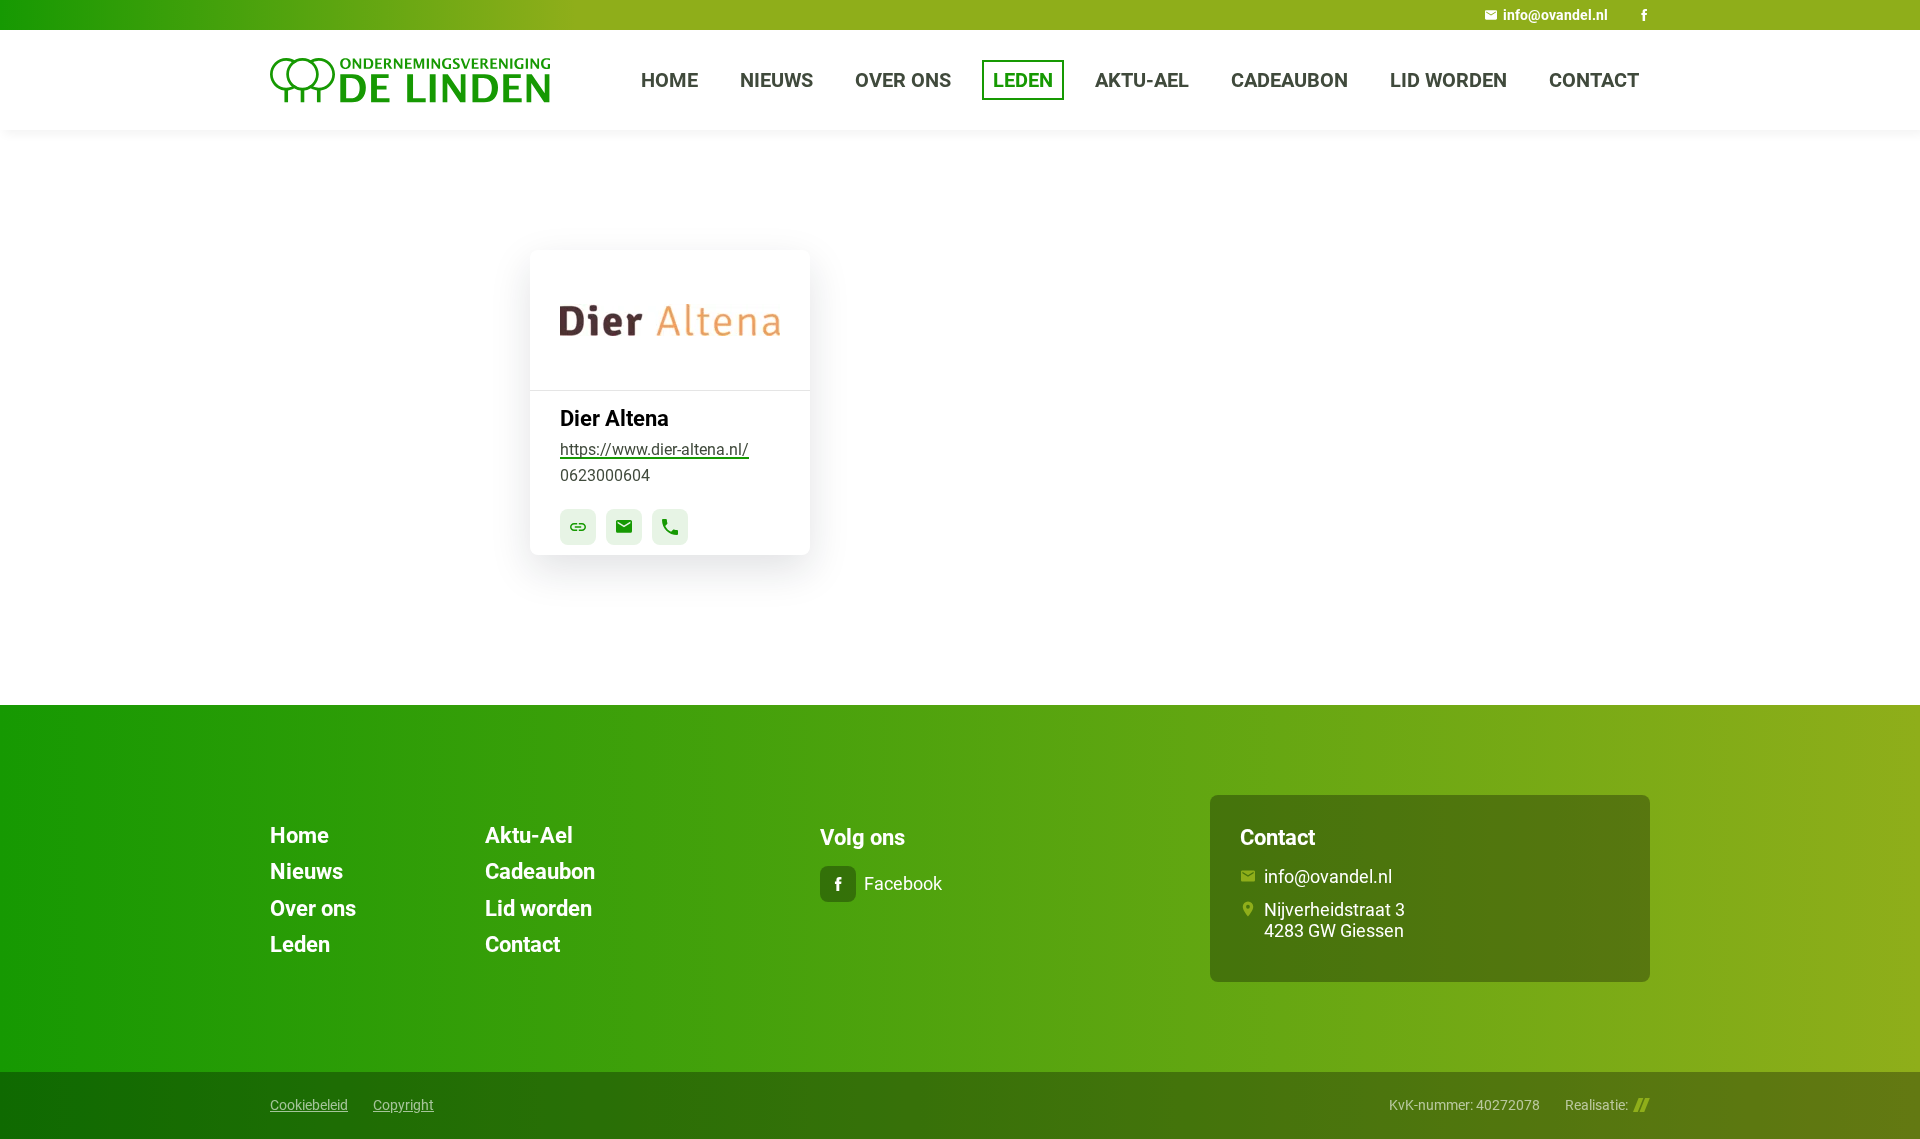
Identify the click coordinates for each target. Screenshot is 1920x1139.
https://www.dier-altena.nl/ (654, 449)
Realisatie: (1596, 1105)
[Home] (410, 80)
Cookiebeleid (309, 1105)
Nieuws (306, 871)
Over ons (313, 908)
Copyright (403, 1105)
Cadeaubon (540, 871)
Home (299, 835)
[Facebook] (1644, 15)
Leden (300, 944)
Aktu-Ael (529, 835)
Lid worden (538, 908)
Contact (522, 944)
